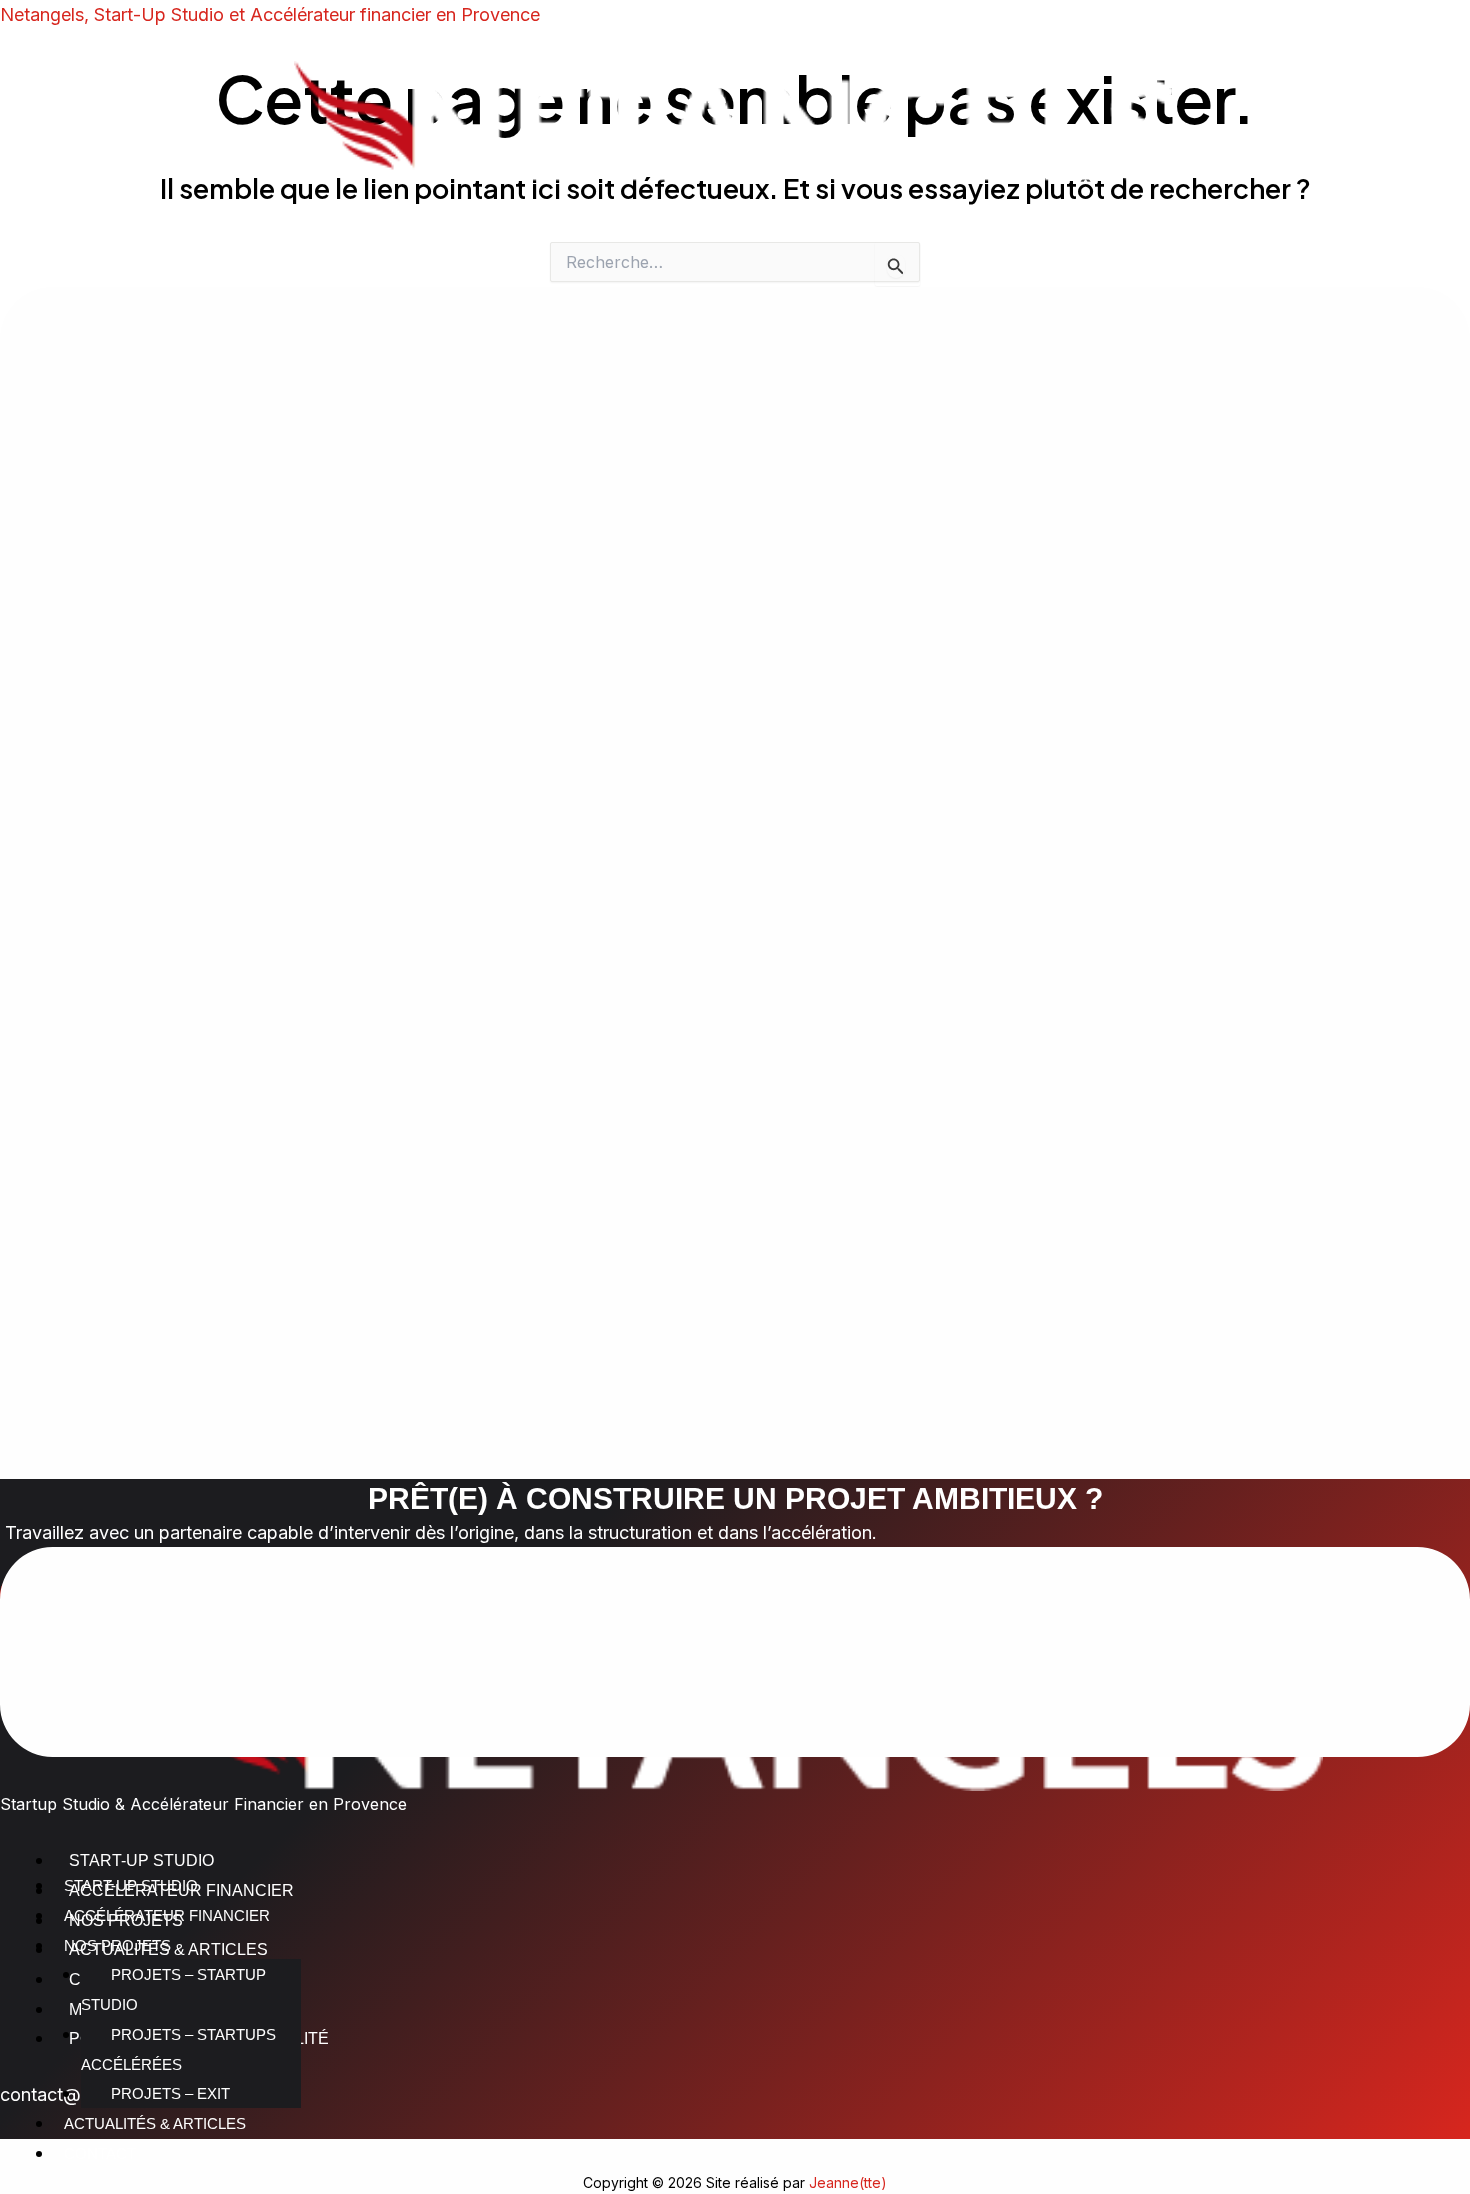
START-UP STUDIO (131, 1885)
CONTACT (100, 2153)
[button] (735, 1026)
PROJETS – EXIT (170, 2093)
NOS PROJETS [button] (117, 1945)
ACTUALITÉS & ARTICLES (155, 2123)
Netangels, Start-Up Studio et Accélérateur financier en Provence (270, 14)
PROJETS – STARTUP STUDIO (173, 1989)
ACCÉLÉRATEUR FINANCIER (167, 1915)
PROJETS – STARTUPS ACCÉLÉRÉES (178, 2049)
